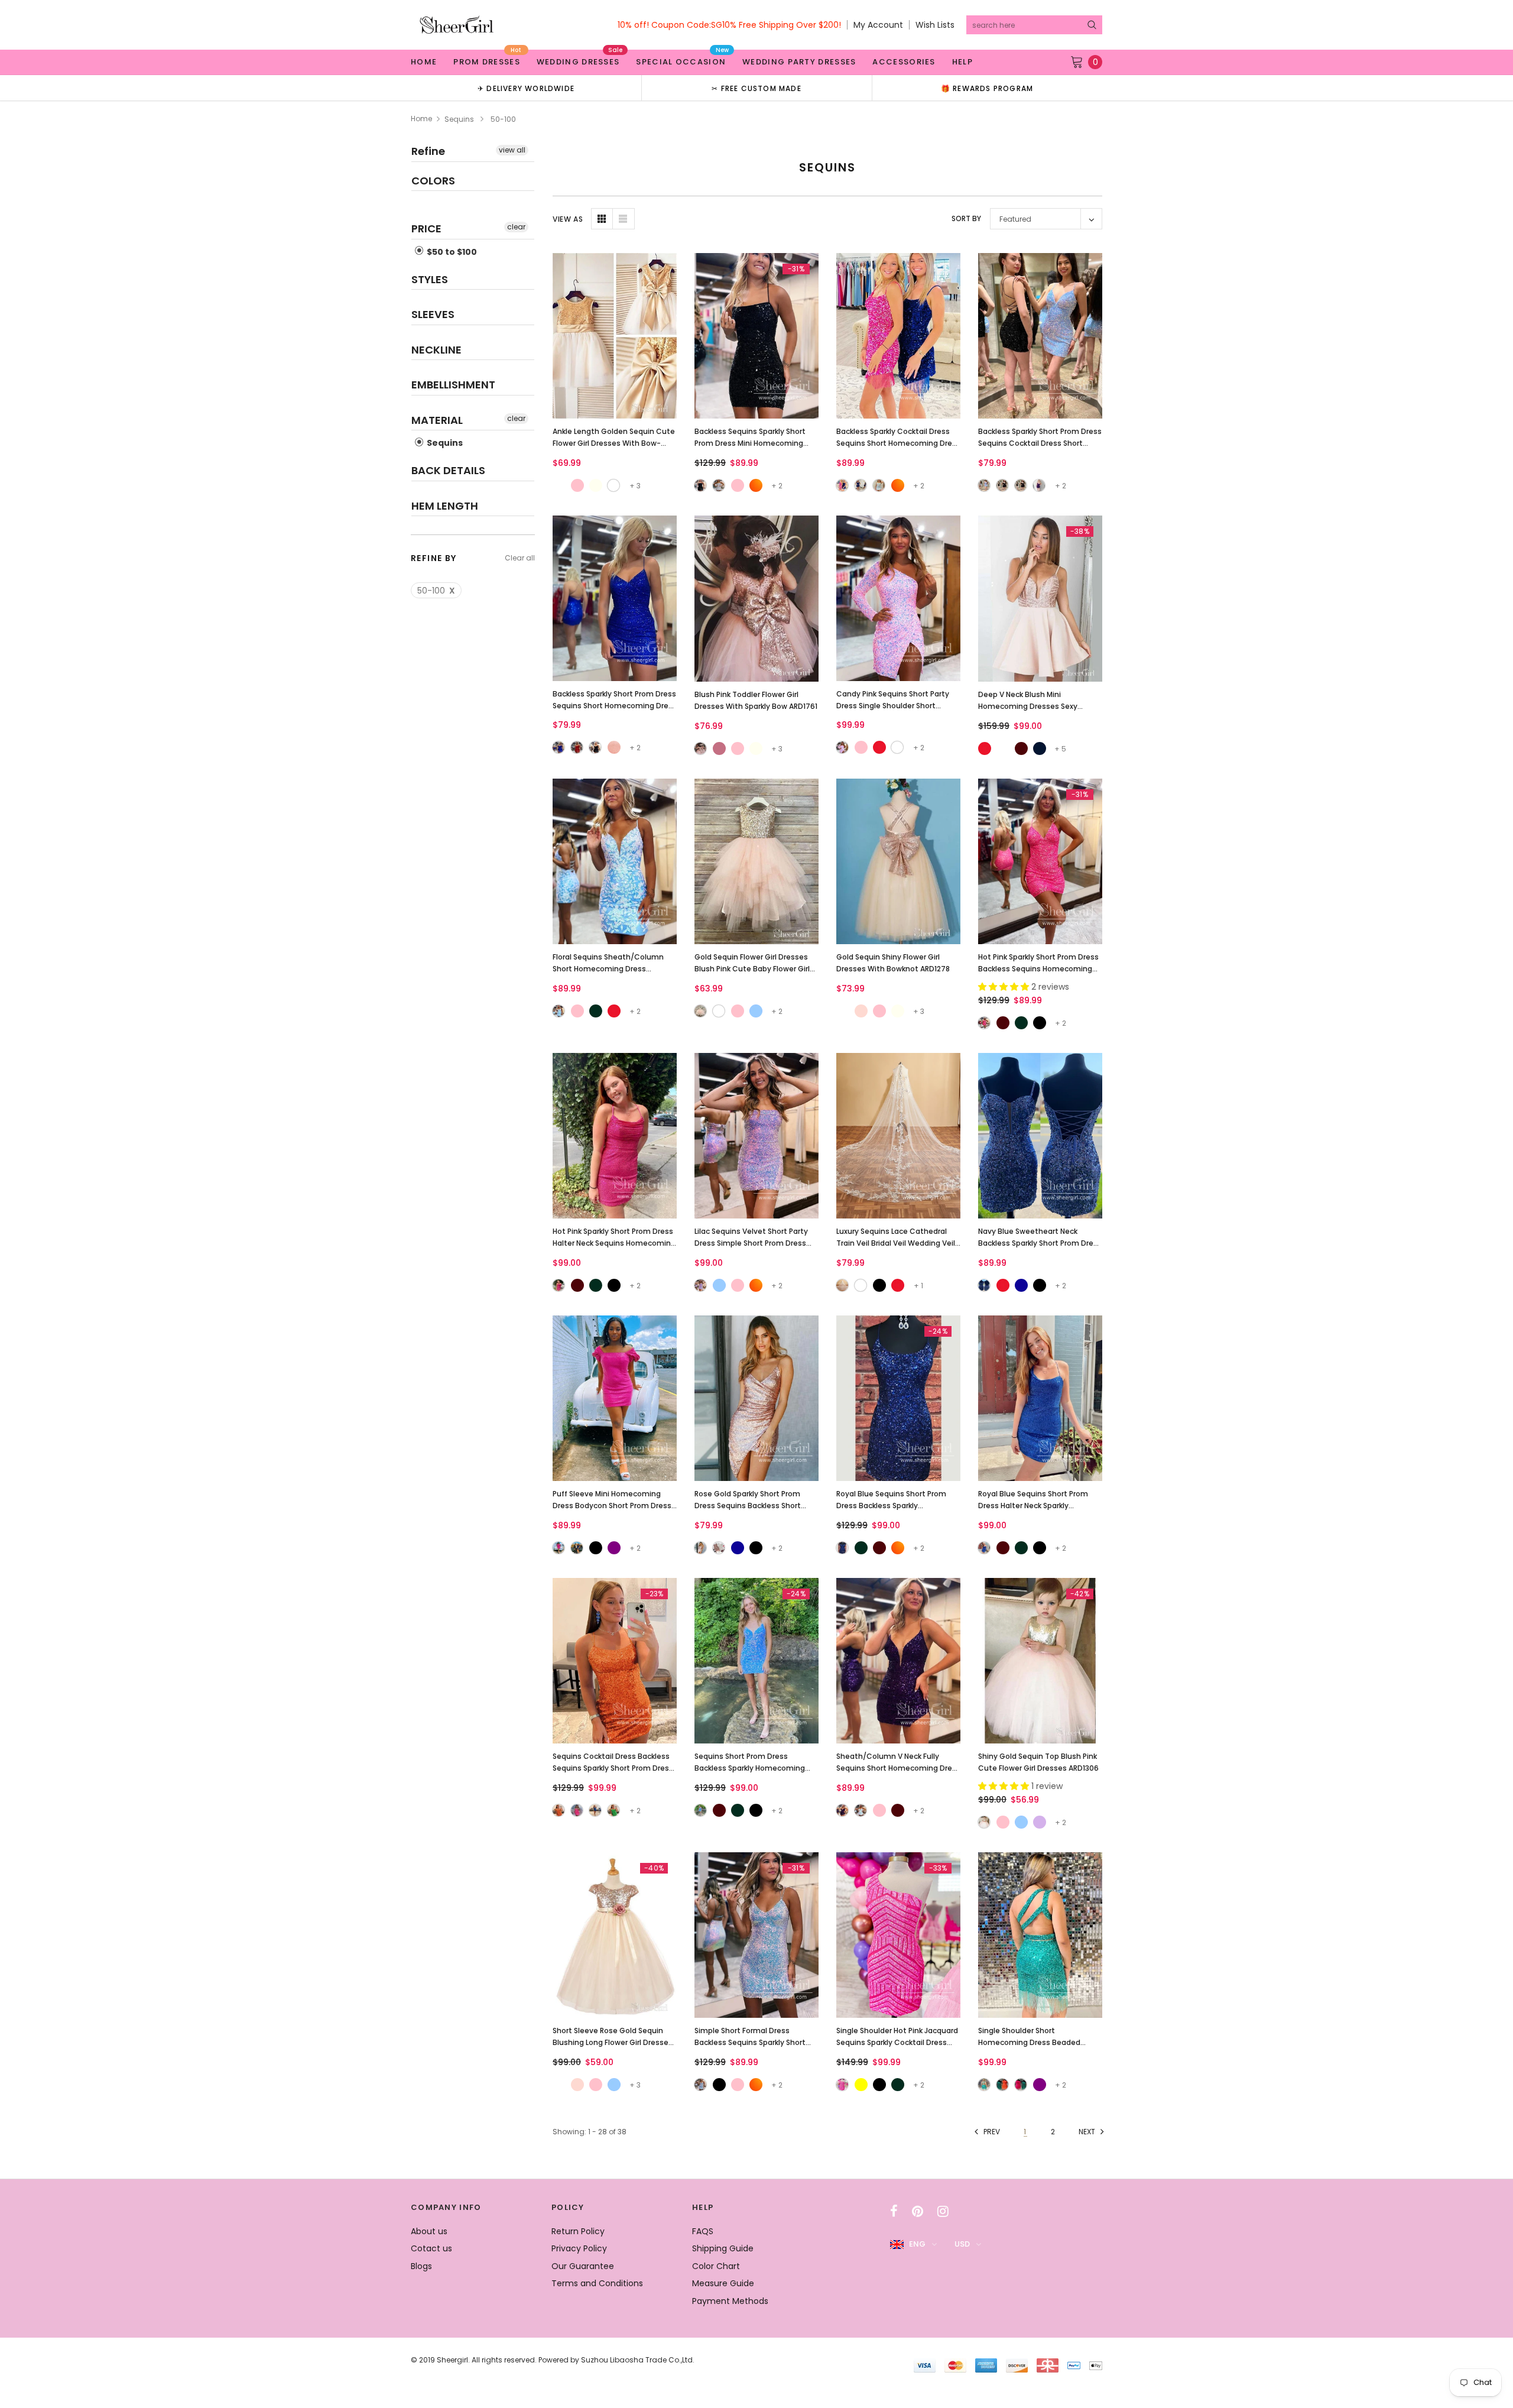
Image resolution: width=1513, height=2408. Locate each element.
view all (512, 150)
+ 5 (1060, 749)
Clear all (520, 558)
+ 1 (918, 1286)
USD (962, 2244)
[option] (526, 88)
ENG (917, 2244)
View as (568, 219)
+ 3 (635, 486)
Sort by (966, 218)
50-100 (436, 591)
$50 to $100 (451, 252)
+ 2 (777, 486)
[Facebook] (894, 2211)
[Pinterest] (918, 2211)
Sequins (459, 119)
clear (516, 227)
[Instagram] (943, 2211)
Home (421, 119)
